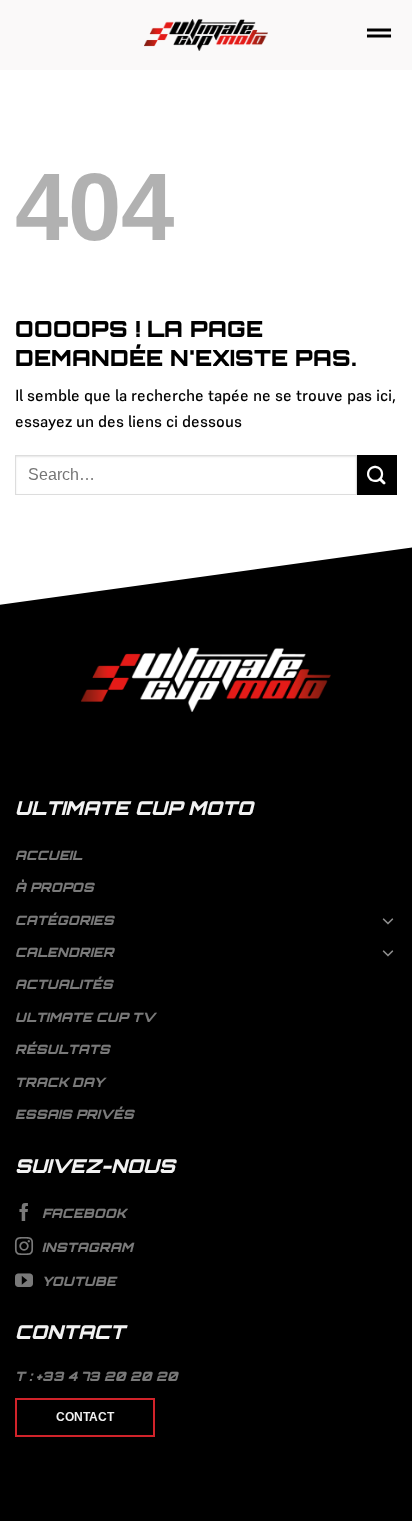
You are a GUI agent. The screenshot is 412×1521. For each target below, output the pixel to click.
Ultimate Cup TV (85, 1017)
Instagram (85, 1247)
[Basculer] (389, 920)
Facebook (82, 1214)
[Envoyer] (377, 474)
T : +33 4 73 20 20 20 (96, 1376)
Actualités (64, 984)
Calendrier (64, 952)
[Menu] (379, 34)
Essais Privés (74, 1114)
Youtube (77, 1281)
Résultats (62, 1049)
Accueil (48, 855)
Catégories (64, 920)
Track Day (59, 1082)
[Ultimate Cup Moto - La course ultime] (206, 35)
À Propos (54, 887)
